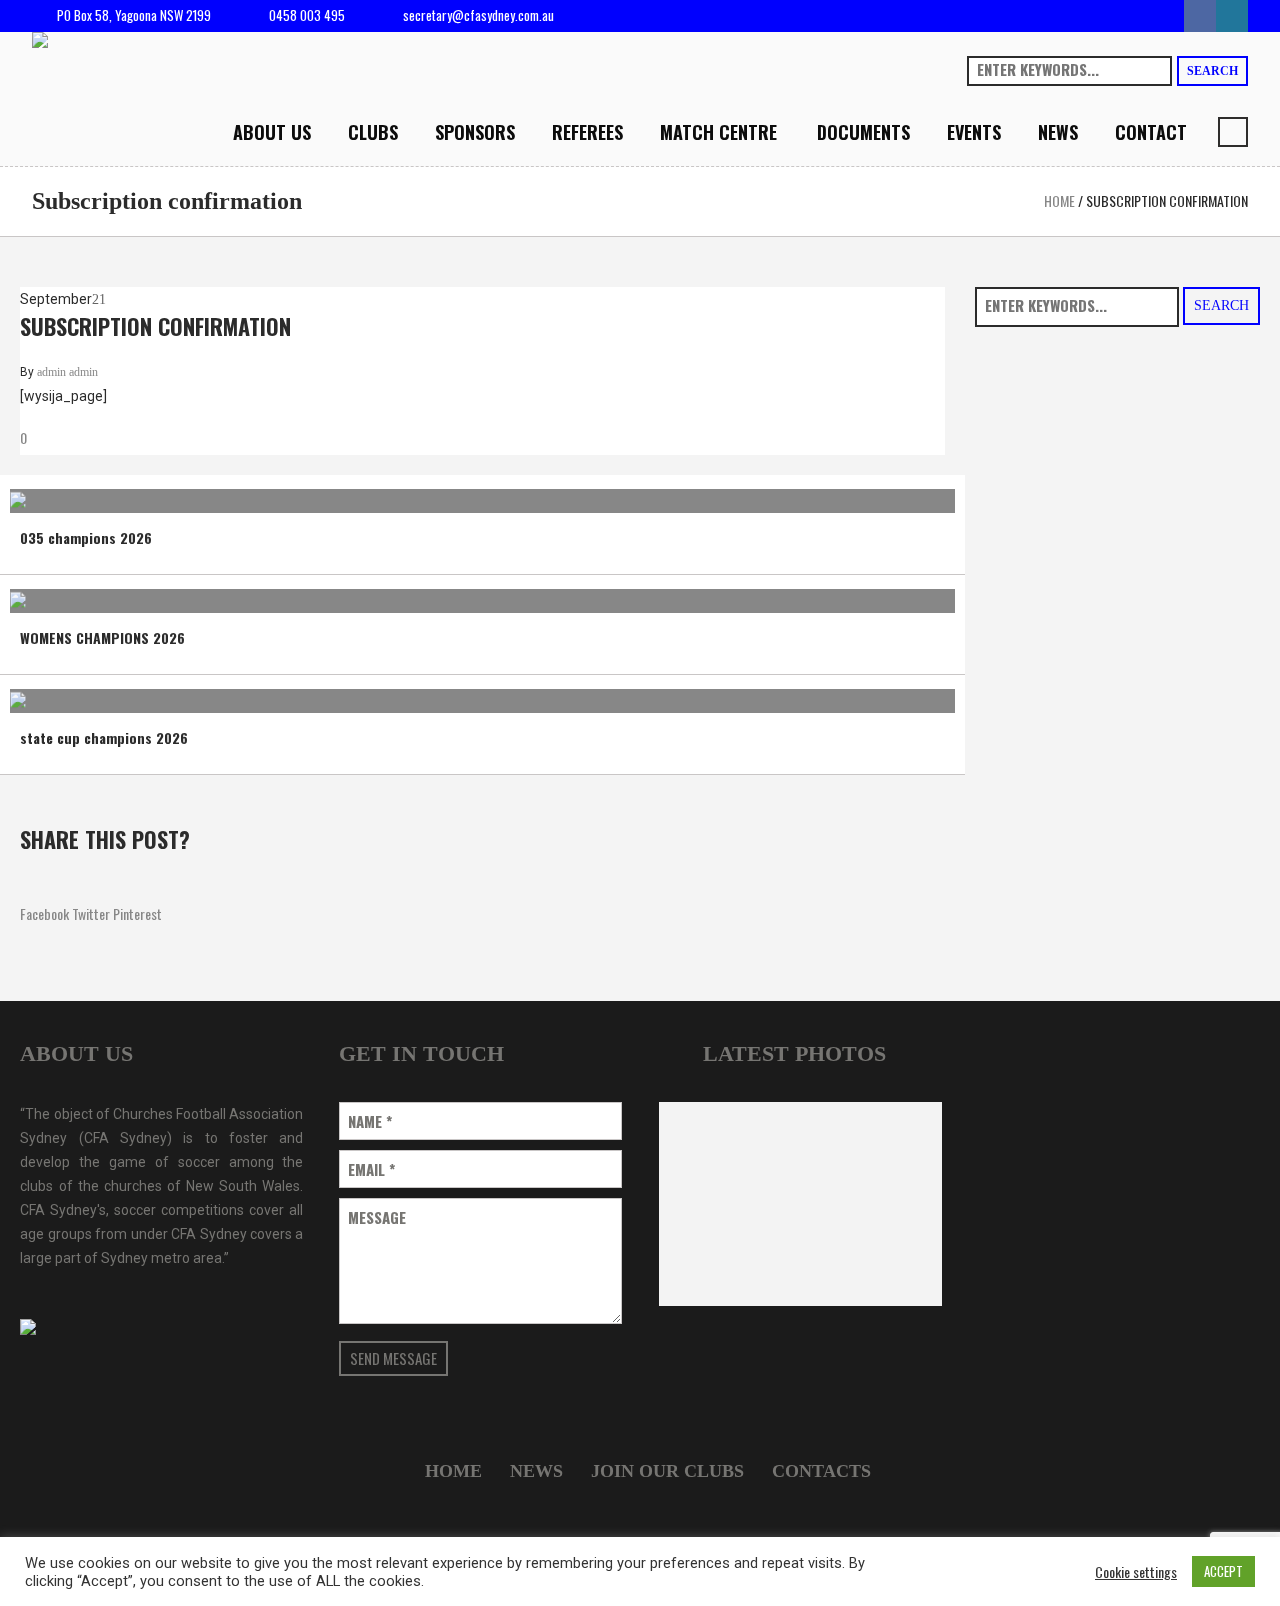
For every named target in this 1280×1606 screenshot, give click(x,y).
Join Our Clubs (667, 1471)
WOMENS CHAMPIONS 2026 (102, 637)
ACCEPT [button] (1223, 1571)
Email (371, 1169)
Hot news (50, 493)
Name (370, 1121)
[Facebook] (1200, 16)
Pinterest (137, 913)
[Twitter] (1232, 16)
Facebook (44, 913)
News (105, 493)
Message (377, 1217)
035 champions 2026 (86, 537)
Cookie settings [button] (1136, 1572)
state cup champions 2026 (104, 737)
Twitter (91, 913)
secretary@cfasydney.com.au (478, 15)
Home (1059, 200)
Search (1212, 71)
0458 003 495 (307, 15)
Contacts (821, 1471)
